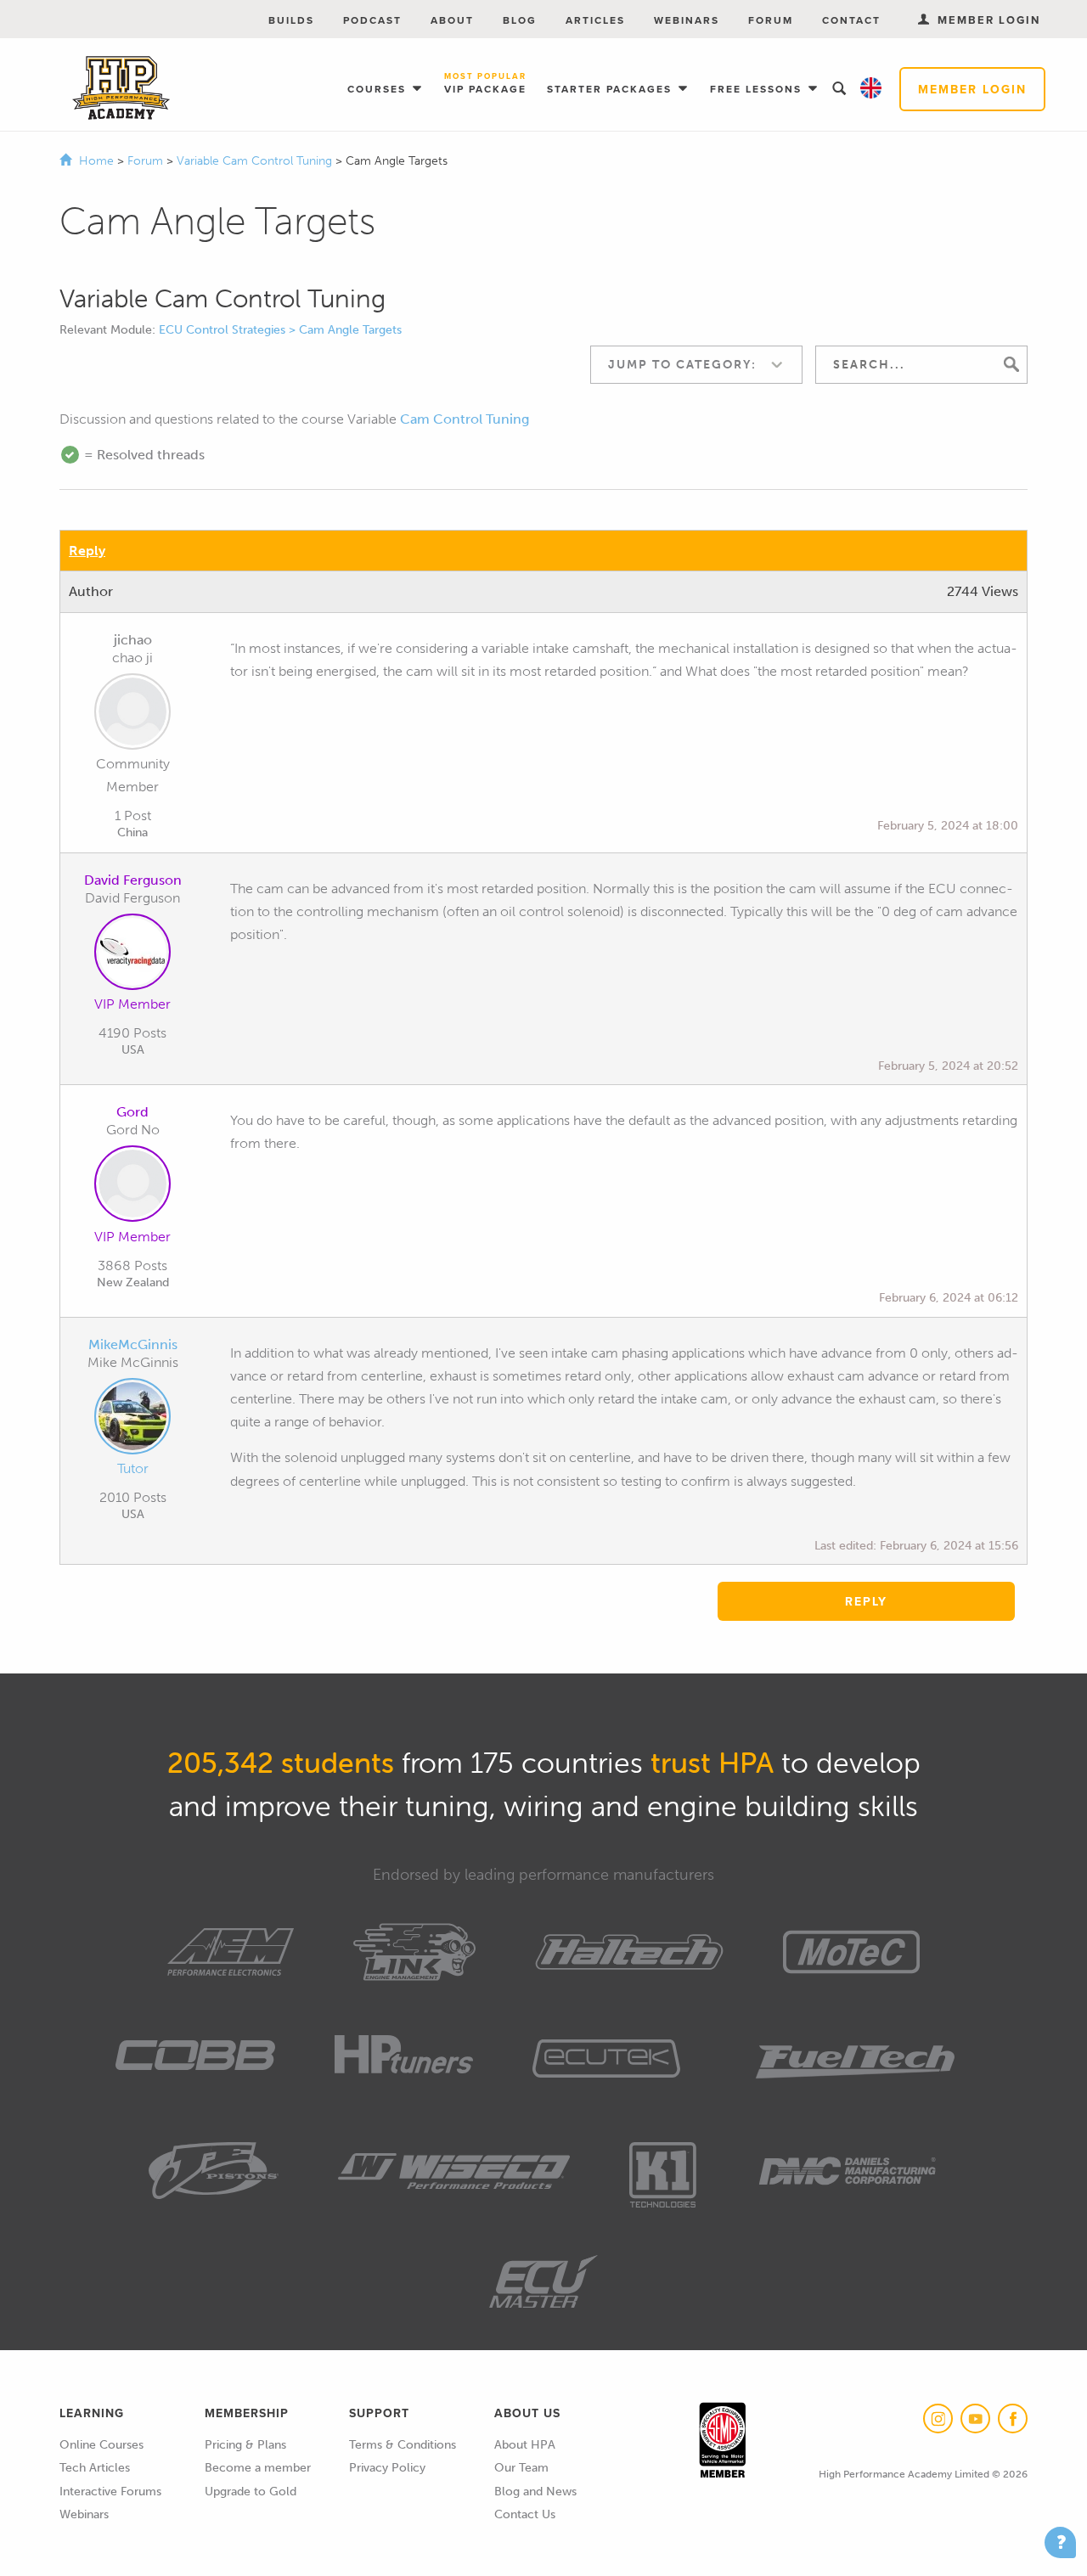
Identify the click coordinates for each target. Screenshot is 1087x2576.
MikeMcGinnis (133, 1344)
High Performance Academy (121, 88)
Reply (87, 551)
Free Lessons (758, 89)
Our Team (521, 2468)
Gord (132, 1112)
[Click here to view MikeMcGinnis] (132, 1420)
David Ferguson (133, 880)
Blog (520, 20)
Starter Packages (611, 89)
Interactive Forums (110, 2492)
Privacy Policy (387, 2468)
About (452, 20)
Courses (379, 89)
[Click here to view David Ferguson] (132, 955)
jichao (133, 640)
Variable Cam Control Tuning (256, 161)
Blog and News (535, 2492)
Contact (851, 20)
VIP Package (485, 84)
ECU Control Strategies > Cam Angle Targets (280, 330)
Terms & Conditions (403, 2445)
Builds (291, 20)
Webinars (687, 20)
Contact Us (525, 2514)
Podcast (372, 20)
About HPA (525, 2445)
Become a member (258, 2468)
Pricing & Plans (245, 2445)
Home (96, 161)
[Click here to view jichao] (132, 715)
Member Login (972, 89)
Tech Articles (95, 2468)
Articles (595, 20)
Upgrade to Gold (251, 2492)
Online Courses (101, 2445)
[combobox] (696, 365)
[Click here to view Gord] (132, 1187)
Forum (771, 20)
